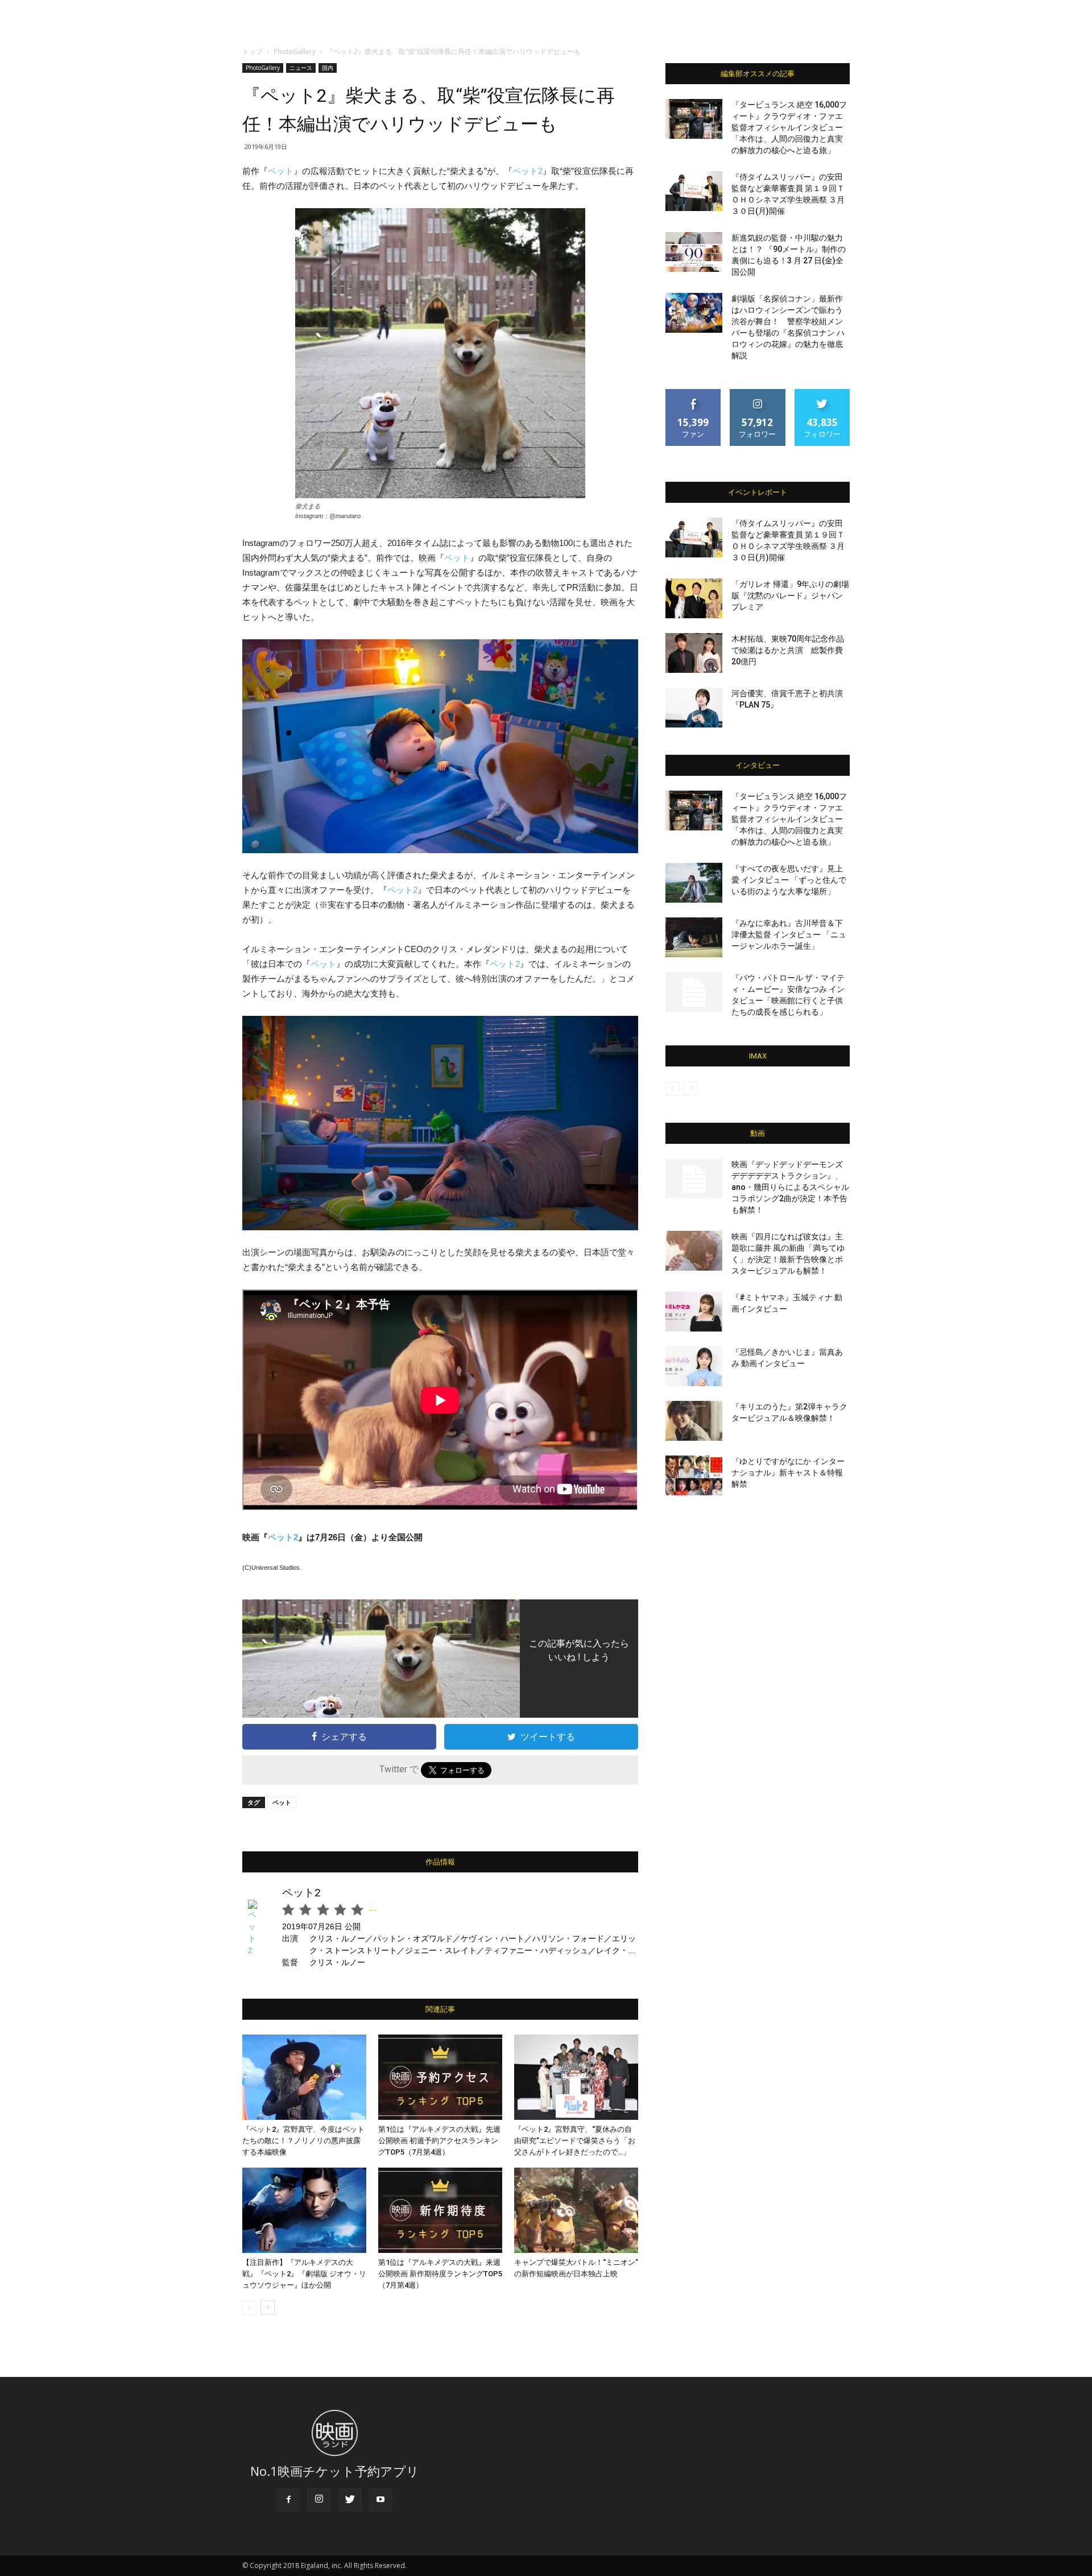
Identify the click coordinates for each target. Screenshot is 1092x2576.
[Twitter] (350, 2500)
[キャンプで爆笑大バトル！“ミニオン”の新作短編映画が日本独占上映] (576, 2210)
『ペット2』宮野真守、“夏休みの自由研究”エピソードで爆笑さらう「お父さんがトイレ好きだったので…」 (575, 2141)
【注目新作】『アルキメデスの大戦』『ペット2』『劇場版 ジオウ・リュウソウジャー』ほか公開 (304, 2274)
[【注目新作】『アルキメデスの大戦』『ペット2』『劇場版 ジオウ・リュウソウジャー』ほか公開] (304, 2210)
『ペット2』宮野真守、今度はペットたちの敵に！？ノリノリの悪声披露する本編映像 (303, 2141)
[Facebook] (288, 2500)
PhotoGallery (295, 51)
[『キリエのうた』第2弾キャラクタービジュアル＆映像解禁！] (694, 1421)
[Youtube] (380, 2500)
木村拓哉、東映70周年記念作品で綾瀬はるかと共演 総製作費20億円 (788, 650)
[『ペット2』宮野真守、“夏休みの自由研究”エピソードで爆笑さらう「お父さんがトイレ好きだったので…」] (576, 2077)
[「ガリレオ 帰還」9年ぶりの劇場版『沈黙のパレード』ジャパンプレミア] (694, 598)
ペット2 (528, 171)
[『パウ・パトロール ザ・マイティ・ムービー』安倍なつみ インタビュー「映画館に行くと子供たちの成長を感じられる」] (694, 992)
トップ (253, 51)
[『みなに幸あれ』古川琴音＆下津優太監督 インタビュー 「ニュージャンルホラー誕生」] (694, 937)
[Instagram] (319, 2500)
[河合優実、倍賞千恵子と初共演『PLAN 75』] (694, 708)
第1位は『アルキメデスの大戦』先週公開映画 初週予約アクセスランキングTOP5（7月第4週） (439, 2141)
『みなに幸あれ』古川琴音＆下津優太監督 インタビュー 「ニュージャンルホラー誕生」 (789, 935)
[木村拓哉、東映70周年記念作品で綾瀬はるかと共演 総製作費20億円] (694, 653)
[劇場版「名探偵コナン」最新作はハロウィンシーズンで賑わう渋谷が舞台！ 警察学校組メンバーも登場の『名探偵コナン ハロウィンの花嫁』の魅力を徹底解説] (694, 313)
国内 (328, 68)
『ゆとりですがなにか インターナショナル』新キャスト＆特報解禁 (788, 1473)
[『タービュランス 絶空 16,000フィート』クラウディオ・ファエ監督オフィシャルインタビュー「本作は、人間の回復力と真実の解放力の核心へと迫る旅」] (694, 119)
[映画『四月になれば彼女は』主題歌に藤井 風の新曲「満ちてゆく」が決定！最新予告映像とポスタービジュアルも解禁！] (694, 1251)
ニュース (301, 68)
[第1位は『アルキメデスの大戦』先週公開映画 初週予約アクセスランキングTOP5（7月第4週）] (440, 2077)
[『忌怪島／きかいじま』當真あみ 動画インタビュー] (694, 1366)
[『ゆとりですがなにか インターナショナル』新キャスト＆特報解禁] (694, 1475)
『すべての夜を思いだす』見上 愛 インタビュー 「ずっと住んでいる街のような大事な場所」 (789, 880)
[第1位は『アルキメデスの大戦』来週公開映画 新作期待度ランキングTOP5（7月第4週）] (440, 2210)
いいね (694, 393)
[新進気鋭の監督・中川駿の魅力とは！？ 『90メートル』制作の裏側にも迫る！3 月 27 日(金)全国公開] (694, 252)
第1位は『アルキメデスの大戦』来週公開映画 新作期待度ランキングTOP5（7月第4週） (440, 2274)
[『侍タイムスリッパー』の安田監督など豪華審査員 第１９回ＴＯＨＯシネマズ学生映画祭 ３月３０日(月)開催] (694, 191)
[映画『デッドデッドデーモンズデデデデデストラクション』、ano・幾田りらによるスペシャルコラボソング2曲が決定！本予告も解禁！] (694, 1179)
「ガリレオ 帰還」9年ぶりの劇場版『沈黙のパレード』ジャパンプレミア (790, 596)
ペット (281, 171)
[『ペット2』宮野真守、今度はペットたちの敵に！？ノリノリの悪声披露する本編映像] (304, 2077)
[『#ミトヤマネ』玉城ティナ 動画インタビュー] (694, 1312)
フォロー (758, 393)
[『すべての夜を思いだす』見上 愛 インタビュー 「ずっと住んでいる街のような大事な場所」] (694, 883)
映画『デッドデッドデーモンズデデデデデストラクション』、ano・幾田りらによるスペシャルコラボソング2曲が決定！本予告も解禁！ (790, 1187)
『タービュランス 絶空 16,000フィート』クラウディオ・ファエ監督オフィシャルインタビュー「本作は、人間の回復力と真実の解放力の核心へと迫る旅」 (789, 127)
